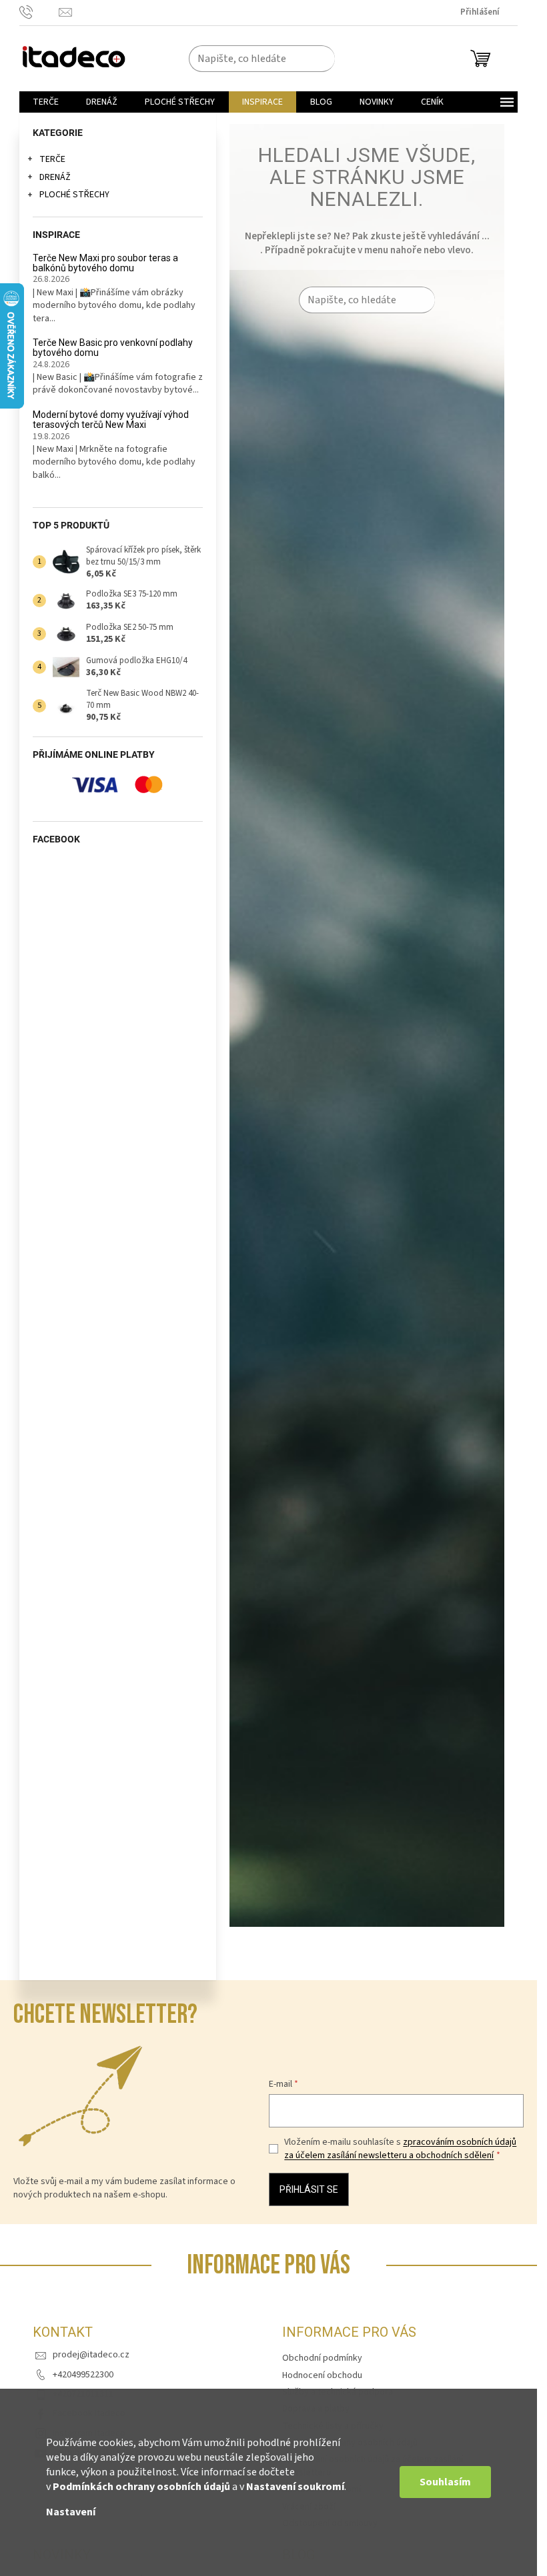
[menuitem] (46, 102)
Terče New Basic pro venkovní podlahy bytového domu (113, 348)
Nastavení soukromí (295, 2487)
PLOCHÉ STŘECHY (74, 195)
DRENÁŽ (55, 177)
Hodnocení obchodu (322, 2375)
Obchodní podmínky (322, 2358)
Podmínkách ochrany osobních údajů (141, 2487)
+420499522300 (83, 2375)
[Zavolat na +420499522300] (39, 12)
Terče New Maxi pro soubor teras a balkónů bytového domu (105, 263)
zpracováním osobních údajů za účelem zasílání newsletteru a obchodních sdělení (400, 2149)
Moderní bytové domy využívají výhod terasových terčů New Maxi (111, 420)
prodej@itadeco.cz (91, 2355)
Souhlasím (445, 2482)
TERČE (52, 159)
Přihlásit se (309, 2189)
